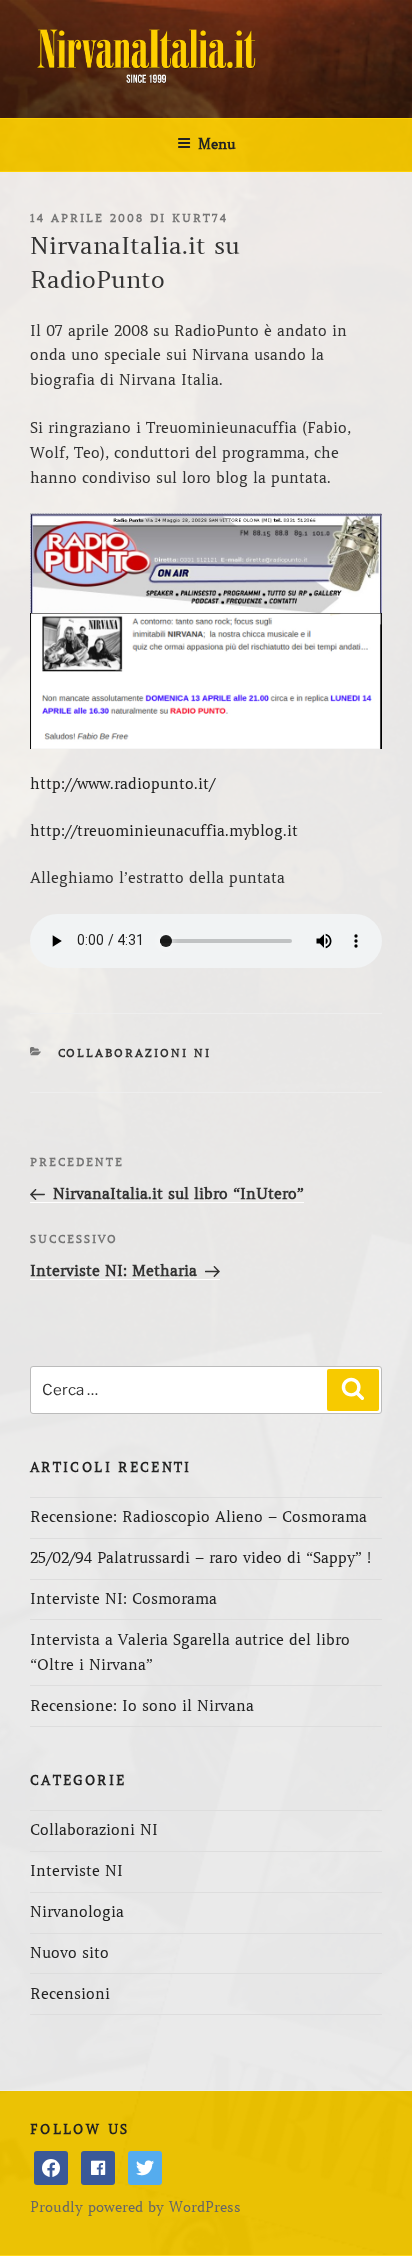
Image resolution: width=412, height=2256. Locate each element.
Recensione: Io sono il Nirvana (142, 1706)
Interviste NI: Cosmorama (123, 1599)
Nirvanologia (77, 1912)
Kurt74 (200, 218)
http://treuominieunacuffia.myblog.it (164, 831)
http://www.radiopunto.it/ (122, 784)
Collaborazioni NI (135, 1053)
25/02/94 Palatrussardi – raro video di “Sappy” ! (200, 1558)
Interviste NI (76, 1871)
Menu (217, 144)
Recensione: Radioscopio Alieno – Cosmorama (198, 1517)
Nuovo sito (69, 1953)
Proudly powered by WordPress (135, 2207)
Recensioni (70, 1994)
